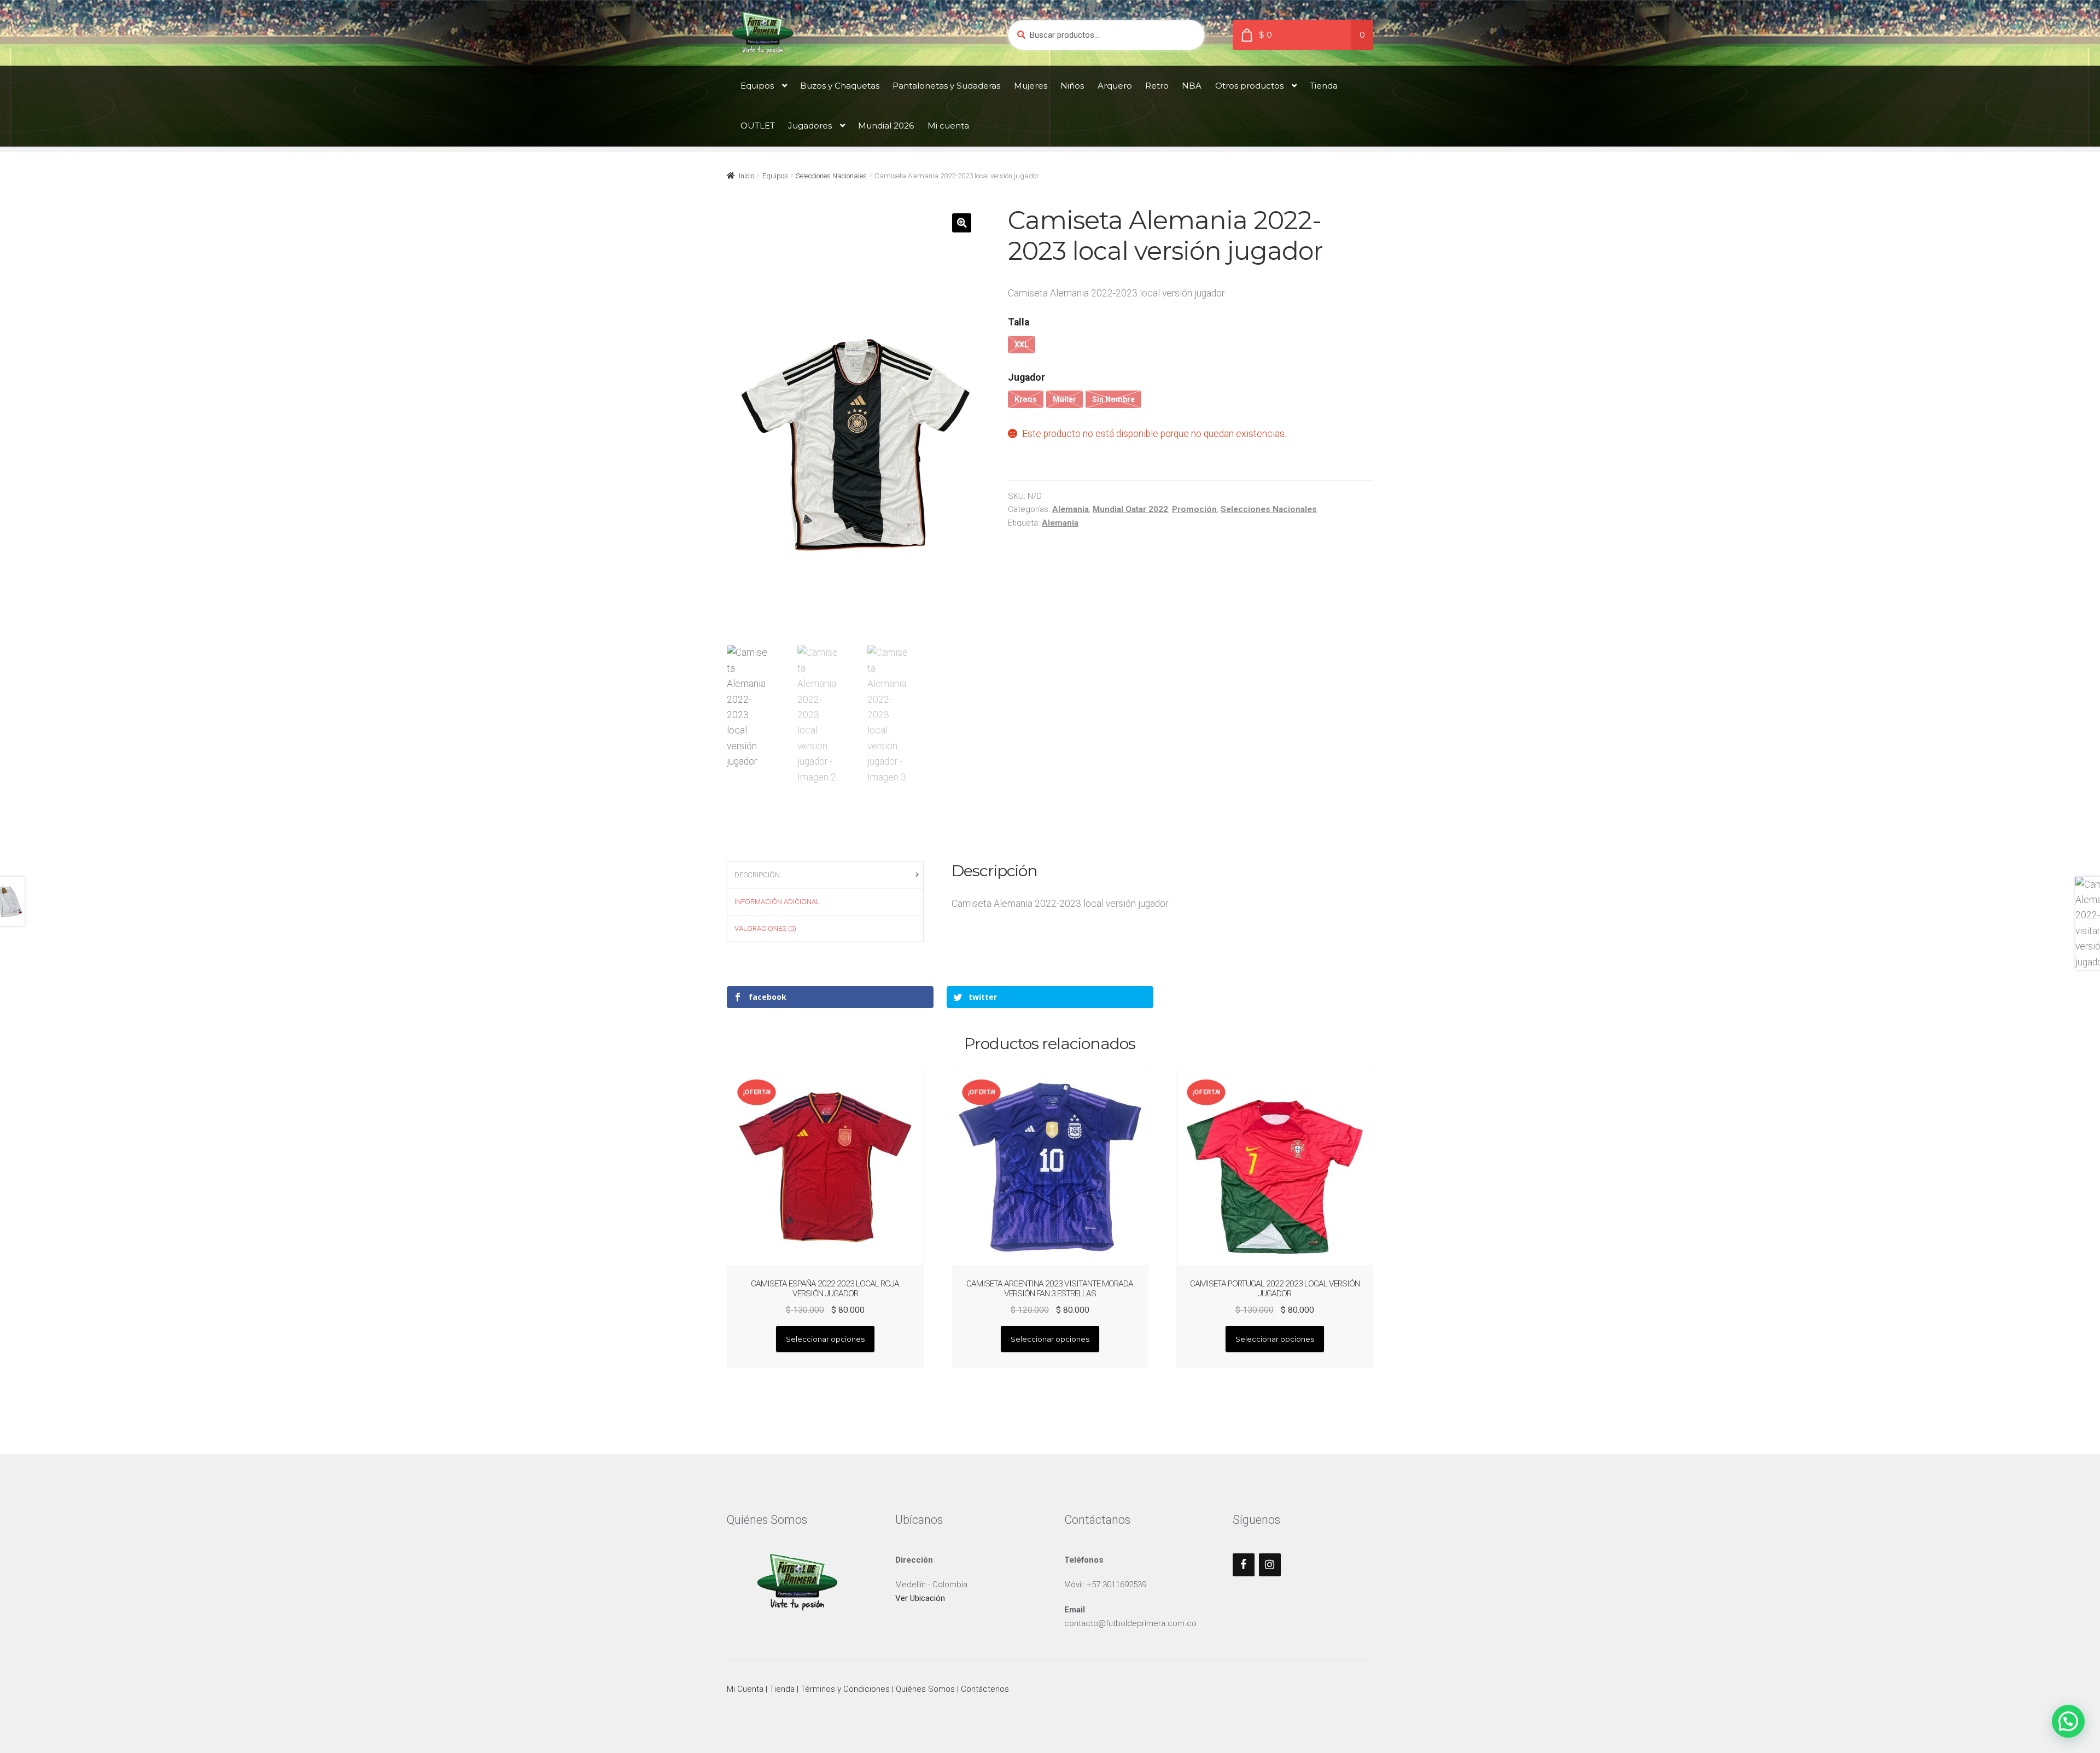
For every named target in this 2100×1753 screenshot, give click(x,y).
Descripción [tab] (757, 875)
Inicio (746, 176)
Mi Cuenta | (748, 1689)
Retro (1157, 86)
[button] (962, 223)
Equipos (757, 86)
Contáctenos (985, 1689)
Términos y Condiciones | (848, 1689)
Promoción (1194, 509)
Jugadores (810, 126)
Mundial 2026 (886, 126)
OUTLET (758, 126)
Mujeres (1031, 86)
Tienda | (785, 1689)
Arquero (1115, 86)
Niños (1072, 86)
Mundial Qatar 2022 (1130, 509)
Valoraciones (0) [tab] (765, 928)
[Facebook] (1244, 1565)
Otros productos (1249, 86)
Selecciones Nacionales (831, 176)
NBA (1192, 86)
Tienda (1324, 86)
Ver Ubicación (920, 1598)
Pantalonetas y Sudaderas (946, 86)
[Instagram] (1270, 1565)
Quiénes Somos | (928, 1689)
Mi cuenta (948, 126)
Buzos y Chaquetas (840, 86)
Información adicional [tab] (777, 902)
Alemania (1071, 509)
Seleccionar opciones (825, 1339)
